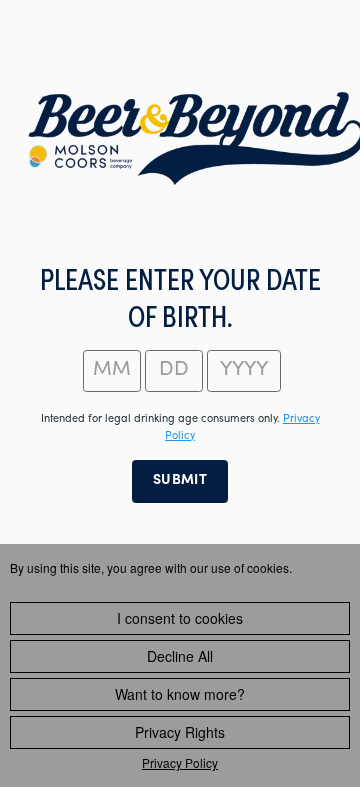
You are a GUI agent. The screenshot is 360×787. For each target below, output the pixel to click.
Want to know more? (180, 694)
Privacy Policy (180, 762)
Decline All (180, 656)
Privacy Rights (180, 732)
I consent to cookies (180, 618)
